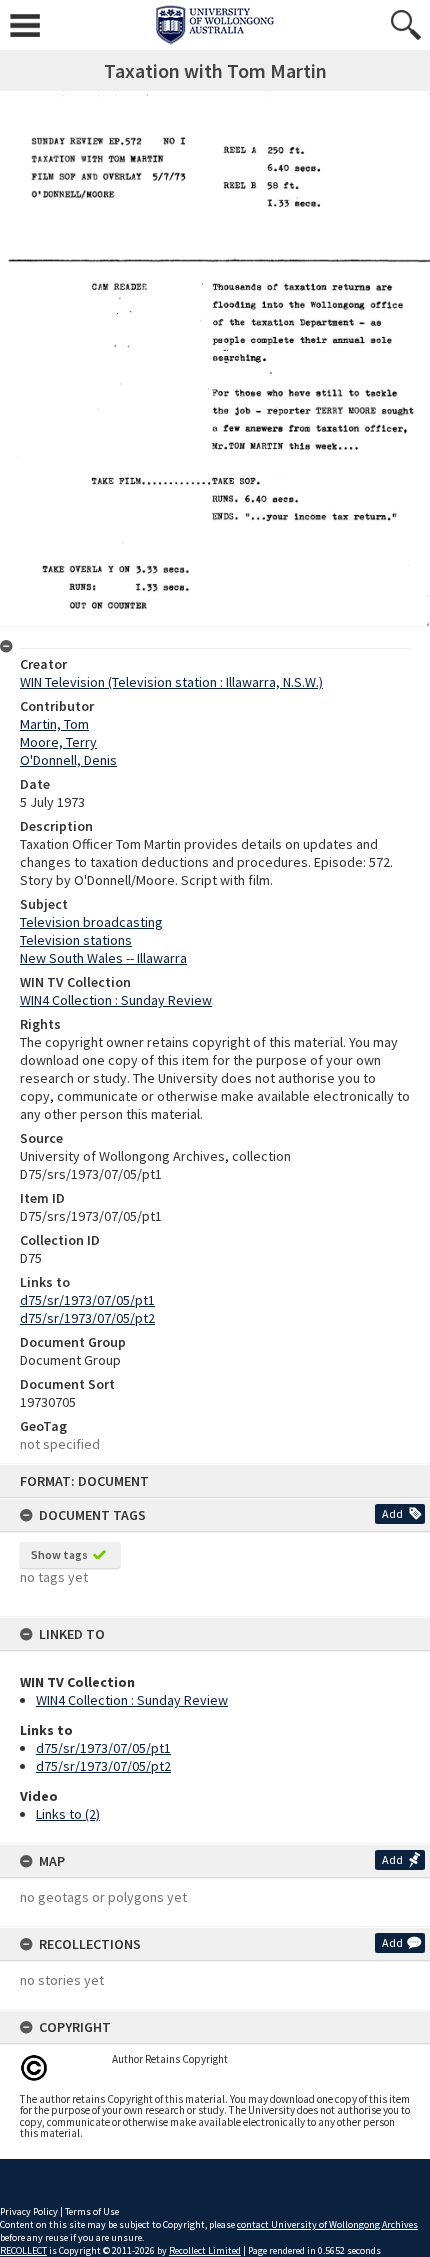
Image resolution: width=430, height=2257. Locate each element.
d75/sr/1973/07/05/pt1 (103, 1748)
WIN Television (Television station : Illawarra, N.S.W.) (171, 682)
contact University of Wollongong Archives (327, 2224)
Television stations (76, 940)
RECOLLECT (23, 2250)
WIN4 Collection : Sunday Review (132, 1700)
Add (392, 1513)
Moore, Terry (58, 742)
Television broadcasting (91, 922)
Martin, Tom (54, 724)
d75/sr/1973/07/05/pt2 (103, 1766)
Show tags (59, 1554)
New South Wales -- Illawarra (103, 958)
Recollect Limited (205, 2250)
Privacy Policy (29, 2211)
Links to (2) (68, 1814)
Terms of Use (92, 2211)
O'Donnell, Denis (68, 760)
